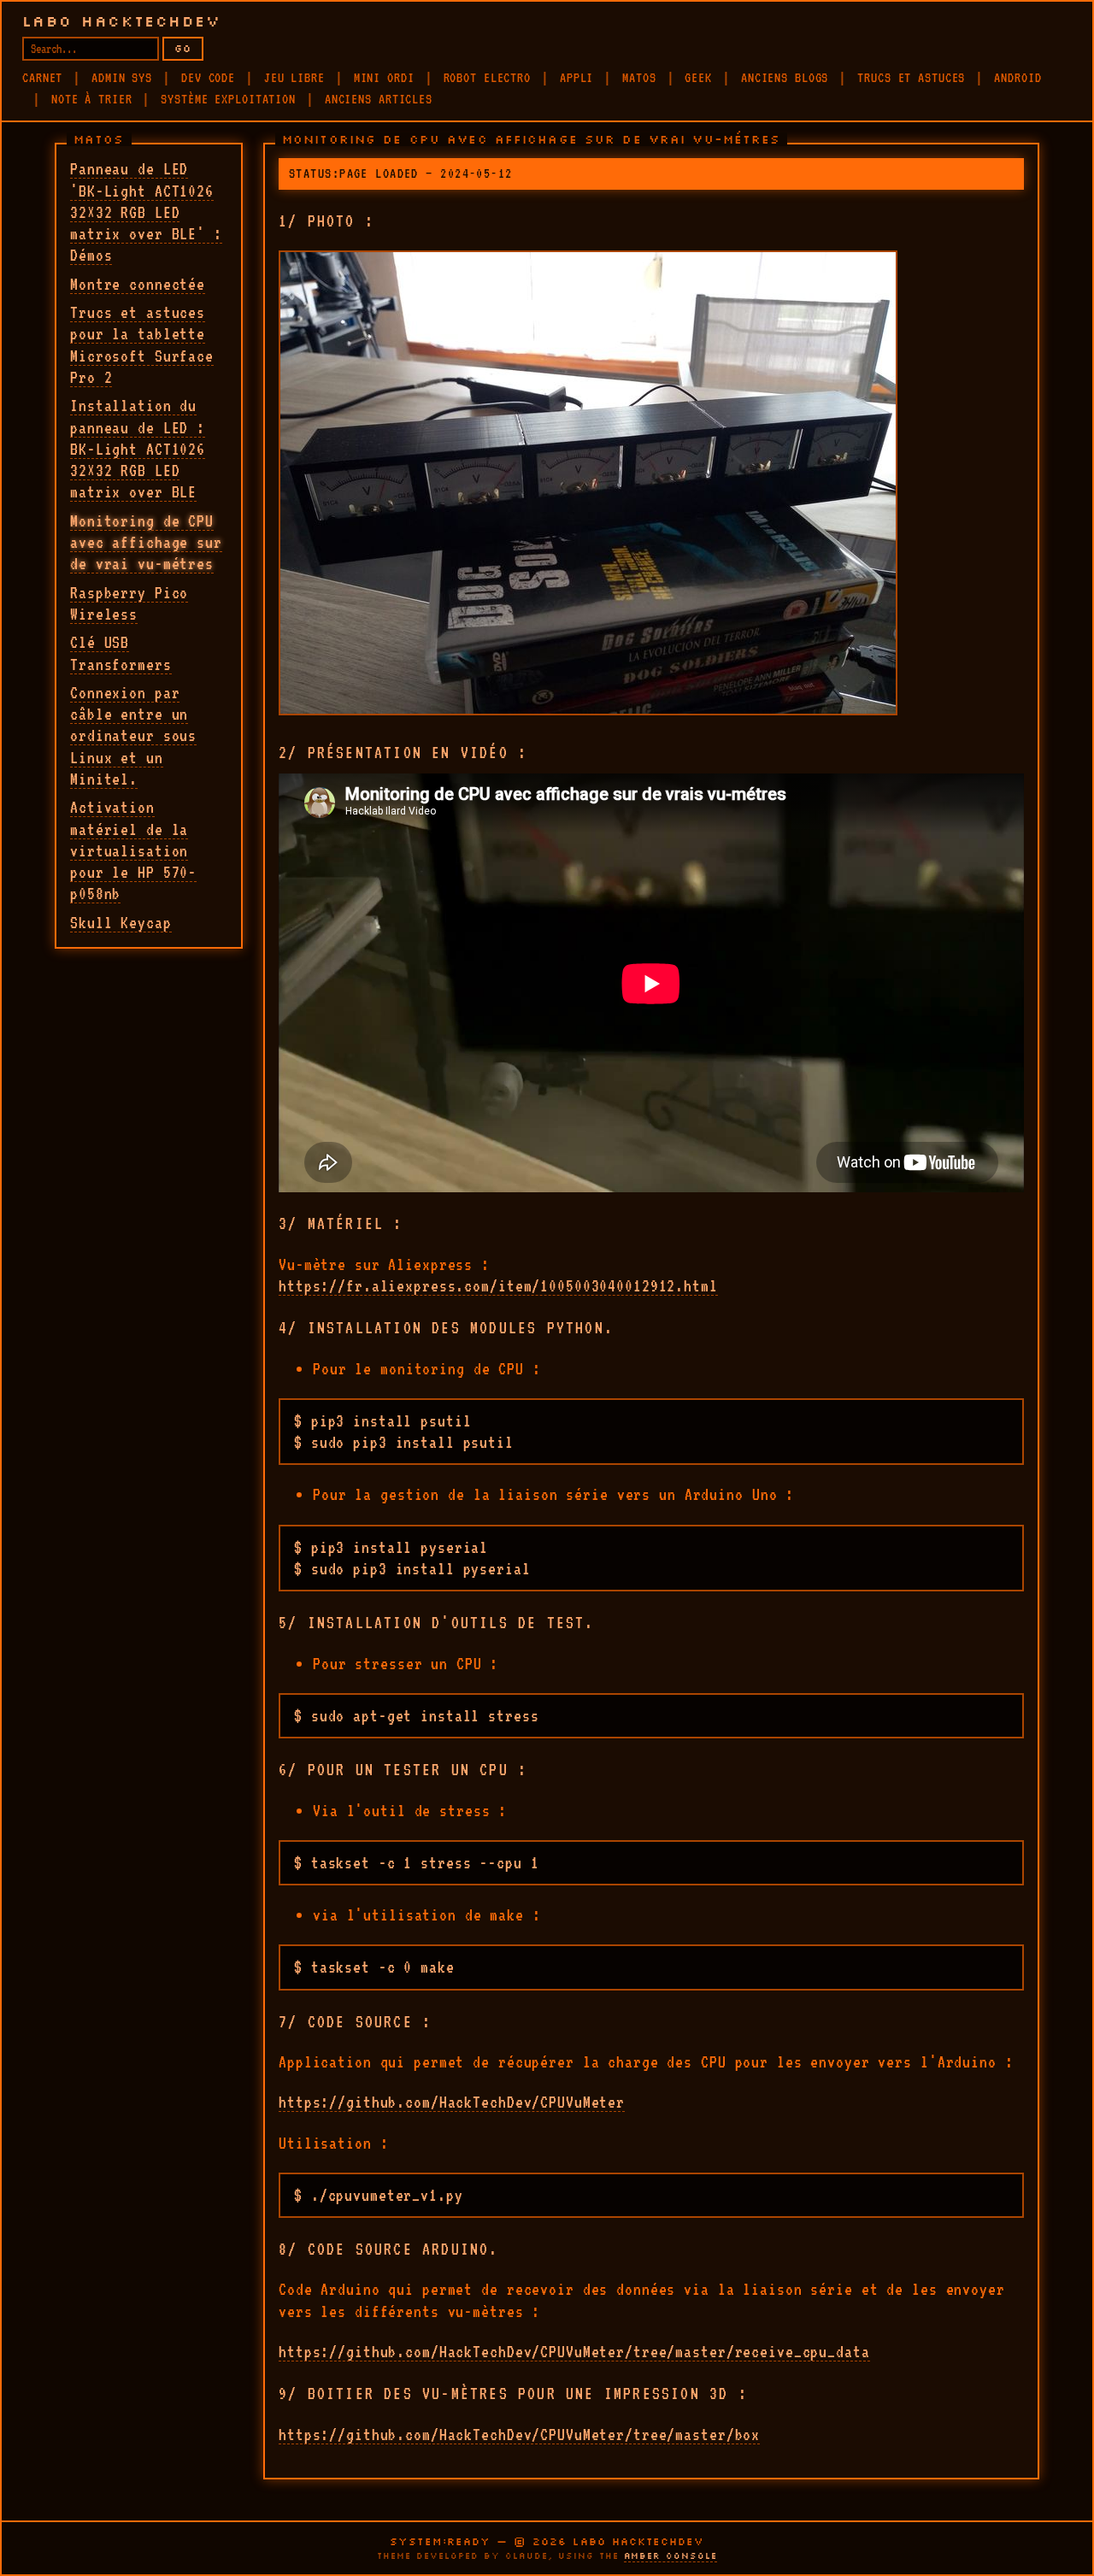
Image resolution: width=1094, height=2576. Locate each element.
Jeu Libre (294, 78)
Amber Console (671, 2556)
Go (183, 48)
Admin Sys (122, 78)
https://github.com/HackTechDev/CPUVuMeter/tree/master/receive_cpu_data (574, 2351)
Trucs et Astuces (911, 78)
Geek (698, 78)
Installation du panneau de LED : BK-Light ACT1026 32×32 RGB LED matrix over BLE (138, 448)
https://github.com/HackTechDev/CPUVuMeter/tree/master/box (519, 2434)
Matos (639, 78)
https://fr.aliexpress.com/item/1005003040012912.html (498, 1285)
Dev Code (208, 78)
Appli (576, 78)
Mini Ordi (384, 78)
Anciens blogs (785, 78)
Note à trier (92, 99)
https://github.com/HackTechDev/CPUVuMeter (452, 2102)
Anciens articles (379, 99)
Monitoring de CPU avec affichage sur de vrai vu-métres (146, 542)
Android (1018, 78)
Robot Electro (487, 78)
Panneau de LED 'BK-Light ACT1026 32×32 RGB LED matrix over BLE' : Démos (146, 212)
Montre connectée (138, 284)
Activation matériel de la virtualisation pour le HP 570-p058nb (133, 850)
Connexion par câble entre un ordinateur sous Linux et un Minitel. (133, 735)
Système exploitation (228, 99)
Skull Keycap (121, 922)
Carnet (42, 78)
